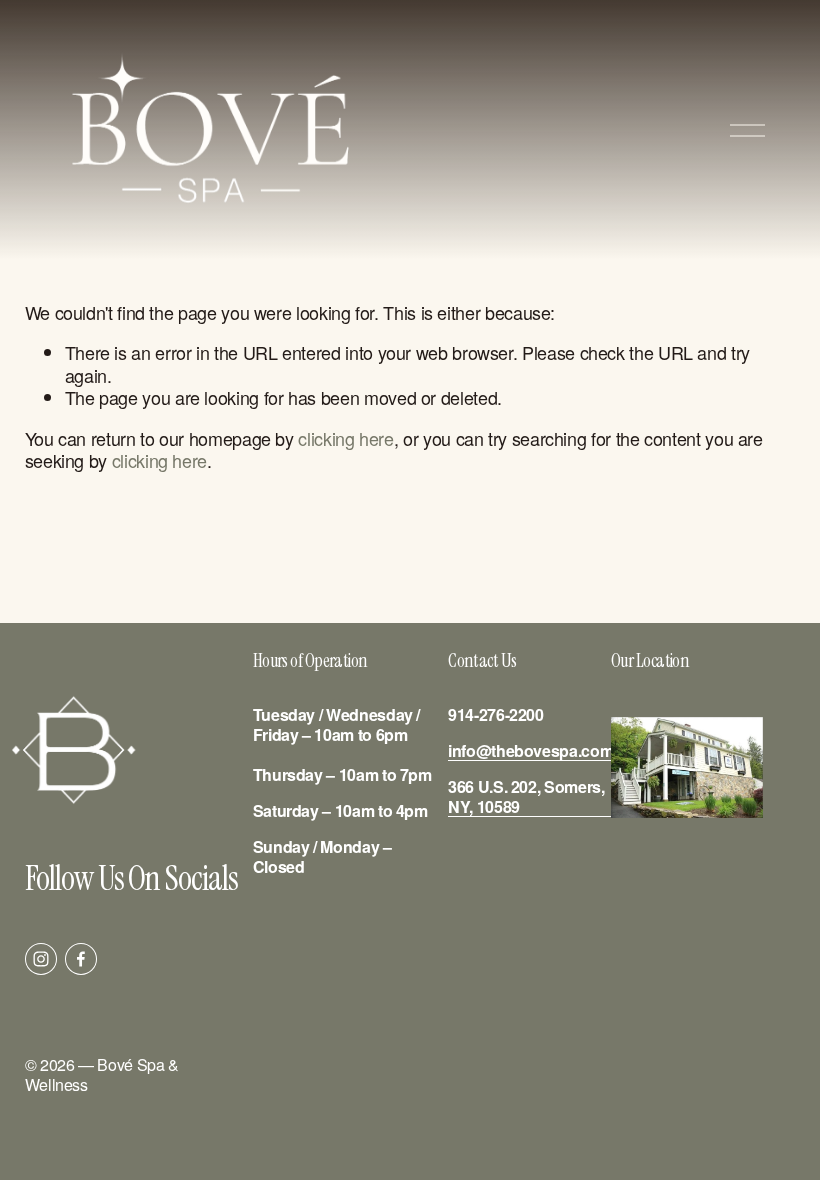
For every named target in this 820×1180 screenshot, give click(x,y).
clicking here (345, 438)
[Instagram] (41, 959)
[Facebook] (81, 959)
